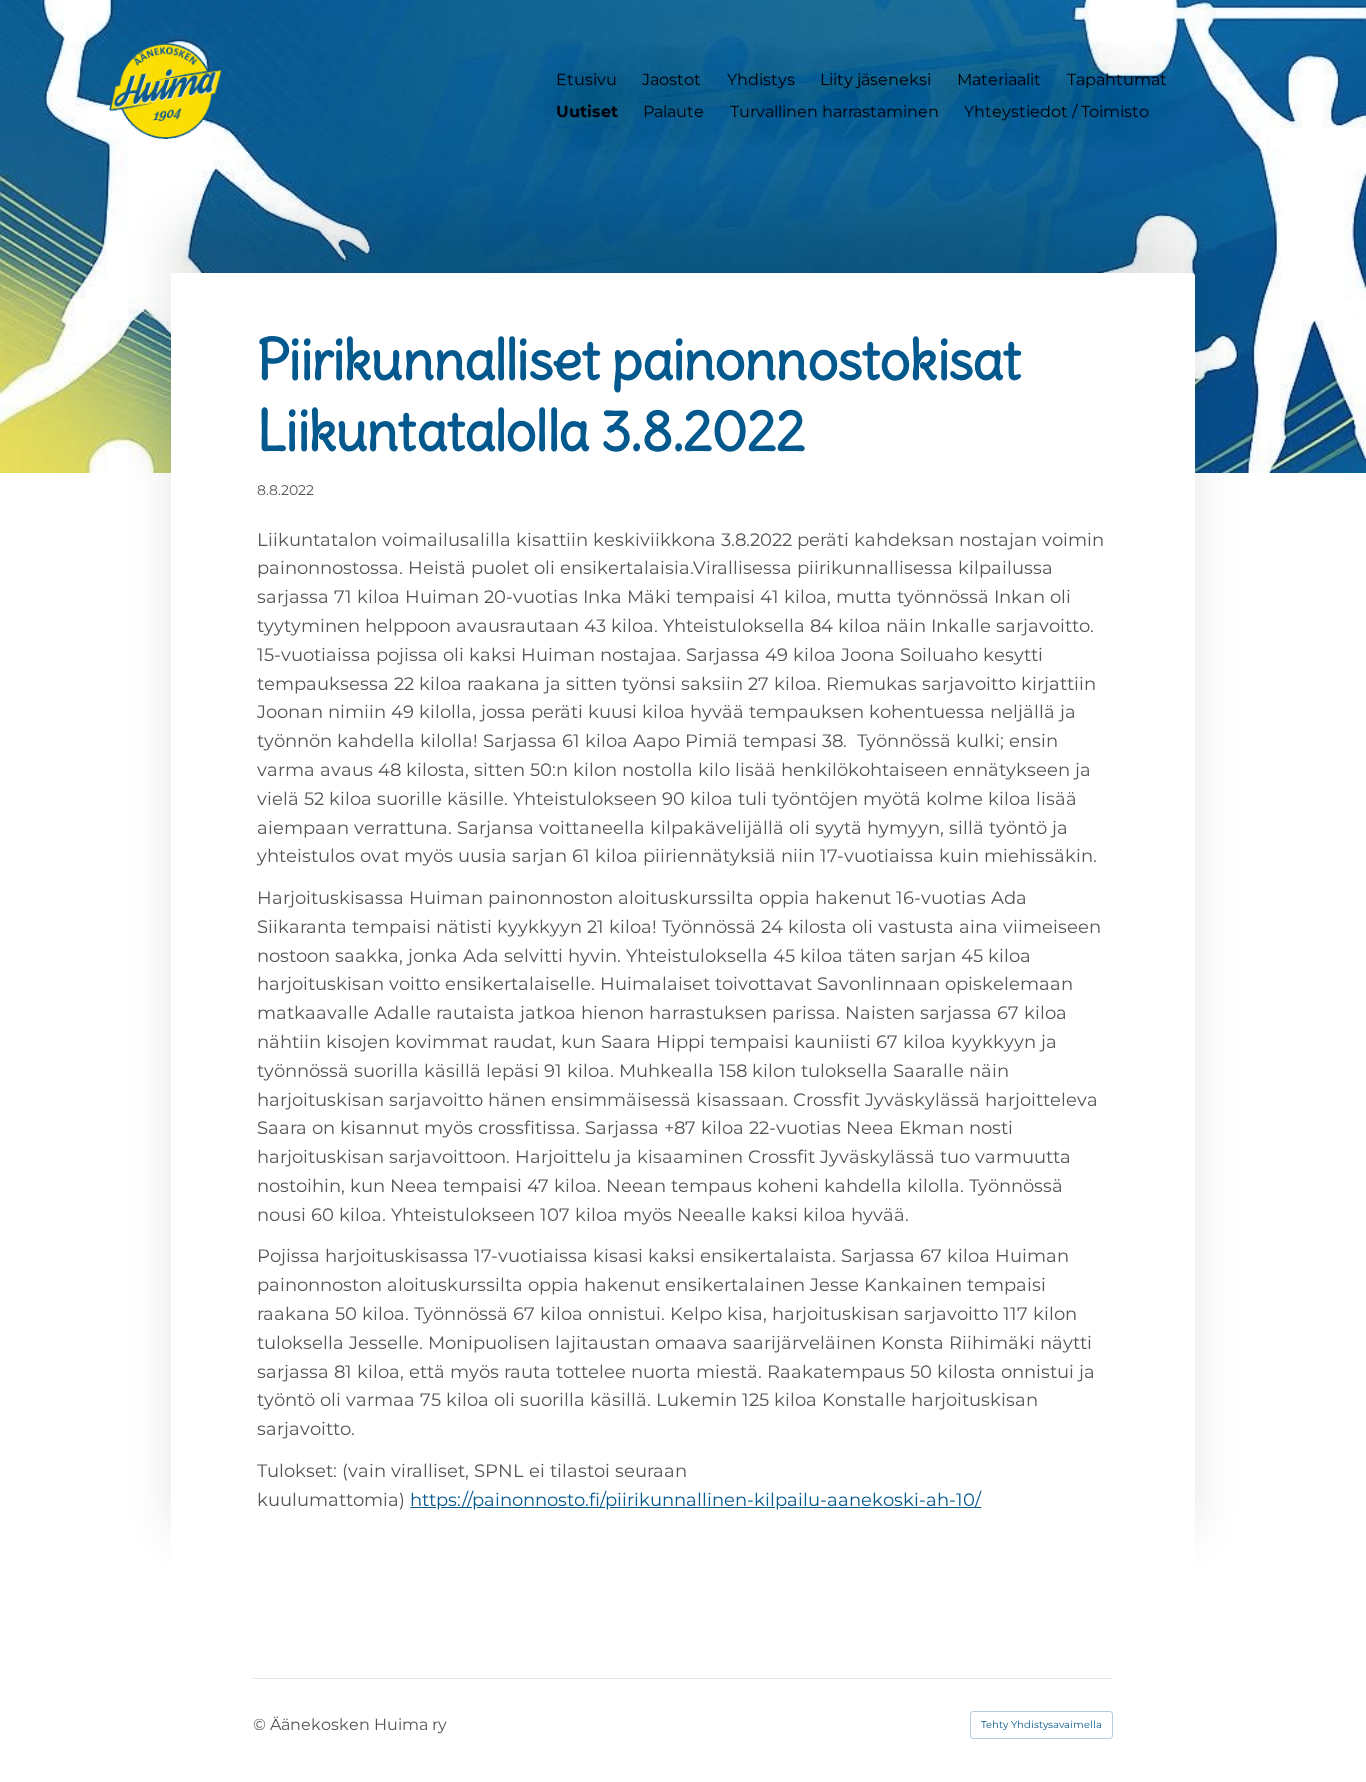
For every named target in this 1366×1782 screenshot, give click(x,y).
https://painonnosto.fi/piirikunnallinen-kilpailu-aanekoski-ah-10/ (695, 1500)
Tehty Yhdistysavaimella (1041, 1724)
